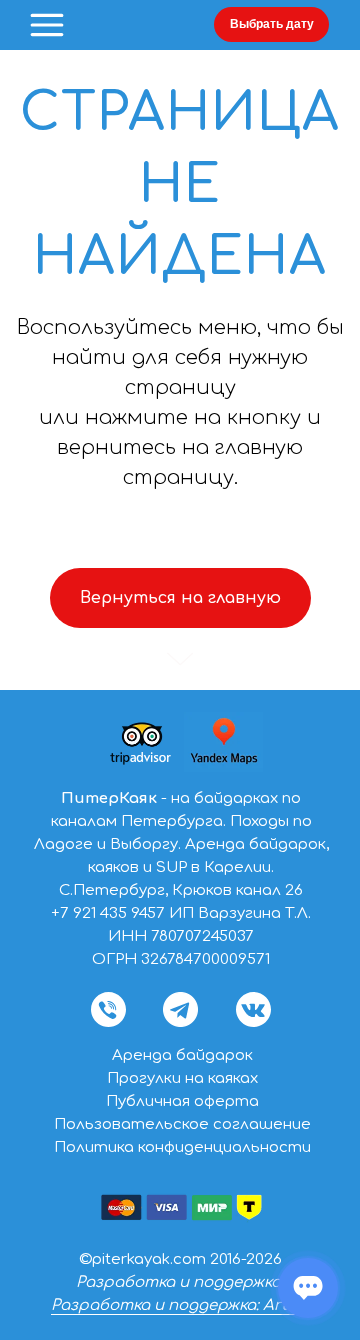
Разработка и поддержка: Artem (180, 1305)
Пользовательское (133, 1124)
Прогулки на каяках (182, 1078)
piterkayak (131, 1259)
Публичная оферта (182, 1101)
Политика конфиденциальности (182, 1147)
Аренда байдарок (182, 1055)
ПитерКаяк (109, 798)
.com (188, 1259)
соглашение (262, 1124)
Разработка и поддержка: (180, 1282)
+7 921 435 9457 (108, 913)
